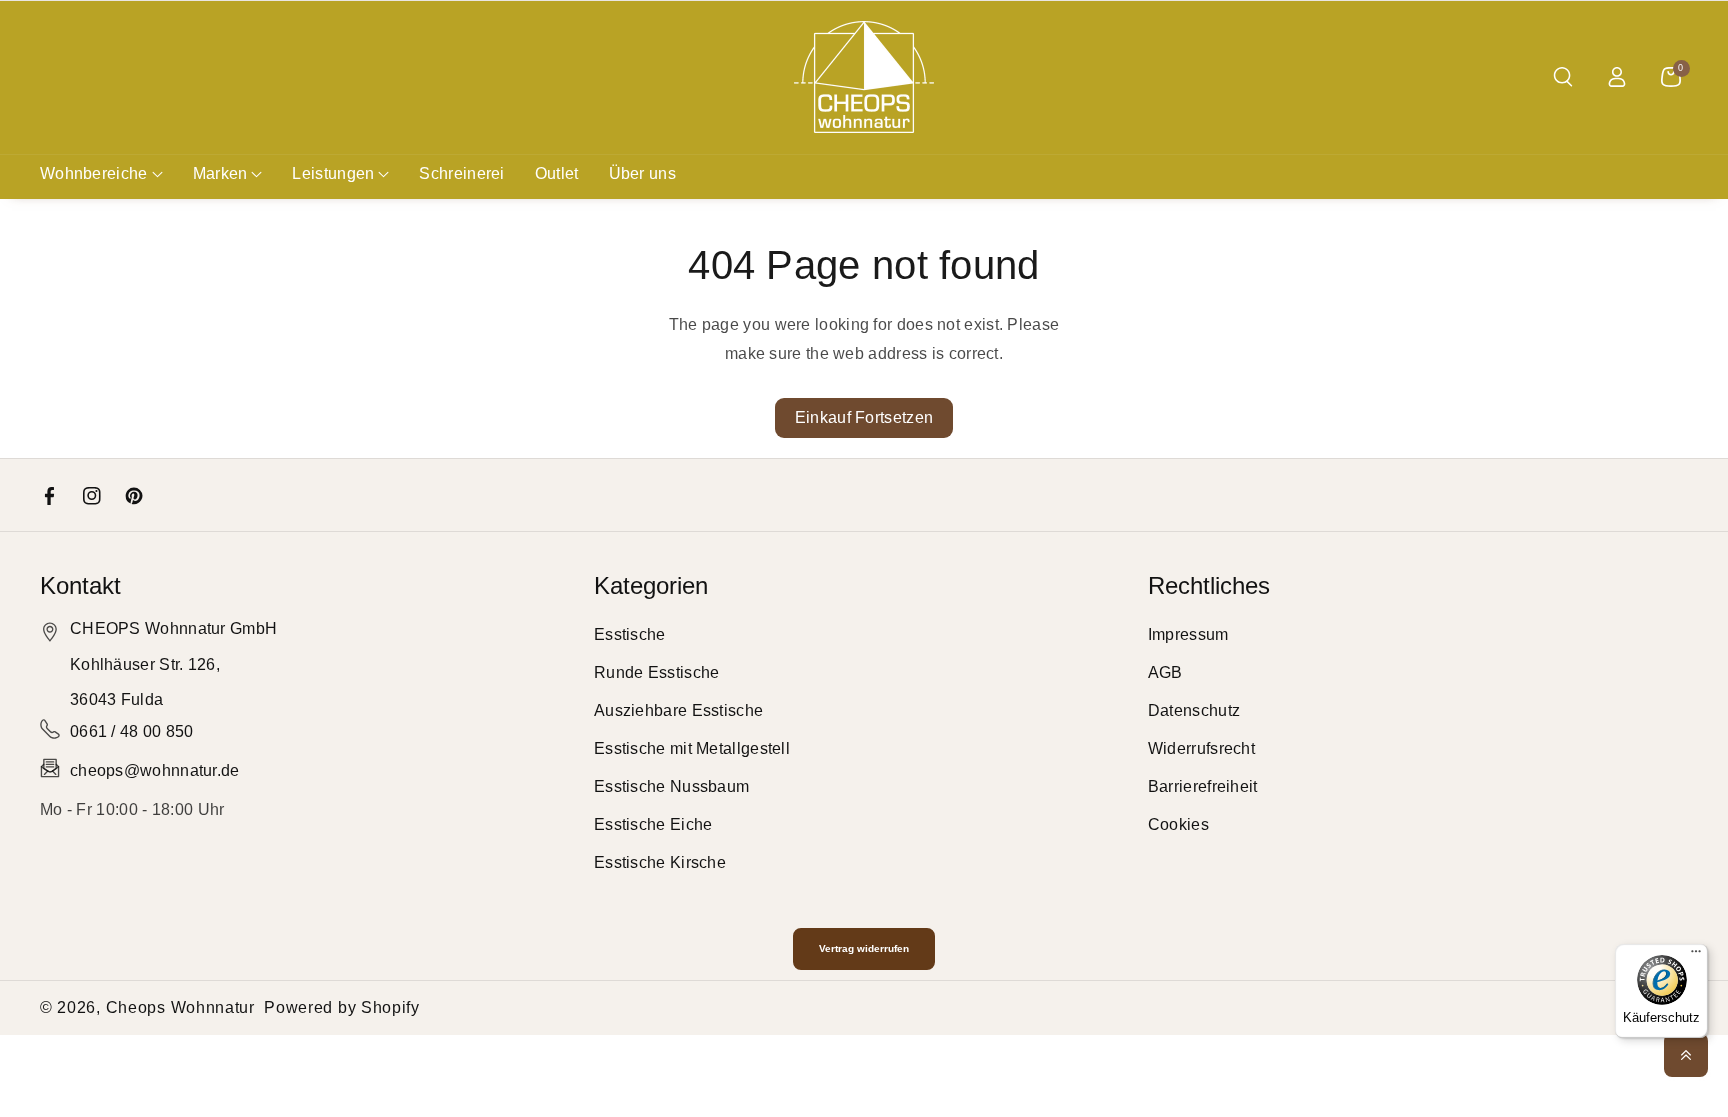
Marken (220, 173)
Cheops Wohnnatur (180, 1007)
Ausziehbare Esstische (678, 710)
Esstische (630, 634)
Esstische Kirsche (660, 862)
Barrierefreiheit (1203, 786)
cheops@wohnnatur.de (155, 770)
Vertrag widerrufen (864, 948)
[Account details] (1617, 77)
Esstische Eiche (653, 824)
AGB (1165, 672)
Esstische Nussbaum (671, 786)
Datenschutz (1194, 710)
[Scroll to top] (1686, 1055)
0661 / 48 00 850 (132, 731)
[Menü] (1696, 956)
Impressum (1188, 634)
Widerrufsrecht (1201, 748)
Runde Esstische (657, 672)
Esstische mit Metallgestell (692, 748)
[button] (1563, 77)
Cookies (1178, 824)
